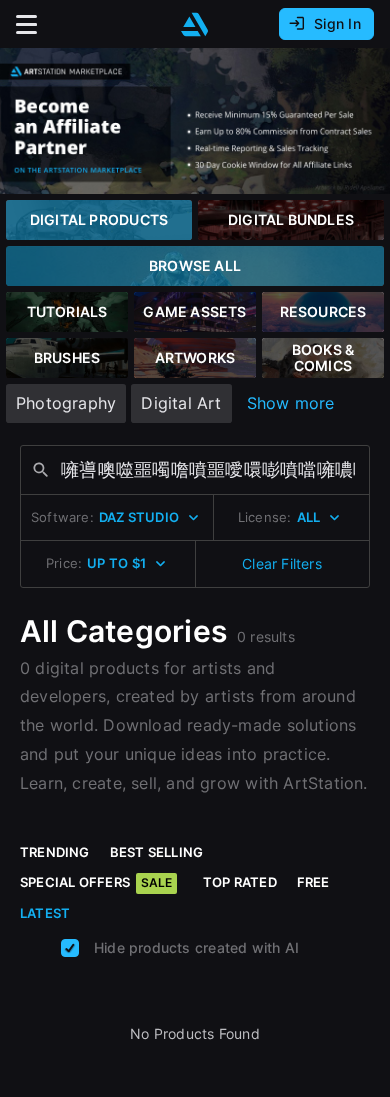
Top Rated (240, 882)
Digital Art (181, 403)
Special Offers (96, 882)
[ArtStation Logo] (195, 24)
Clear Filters (282, 563)
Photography (66, 403)
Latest (45, 913)
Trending (55, 852)
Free (313, 882)
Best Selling (157, 852)
